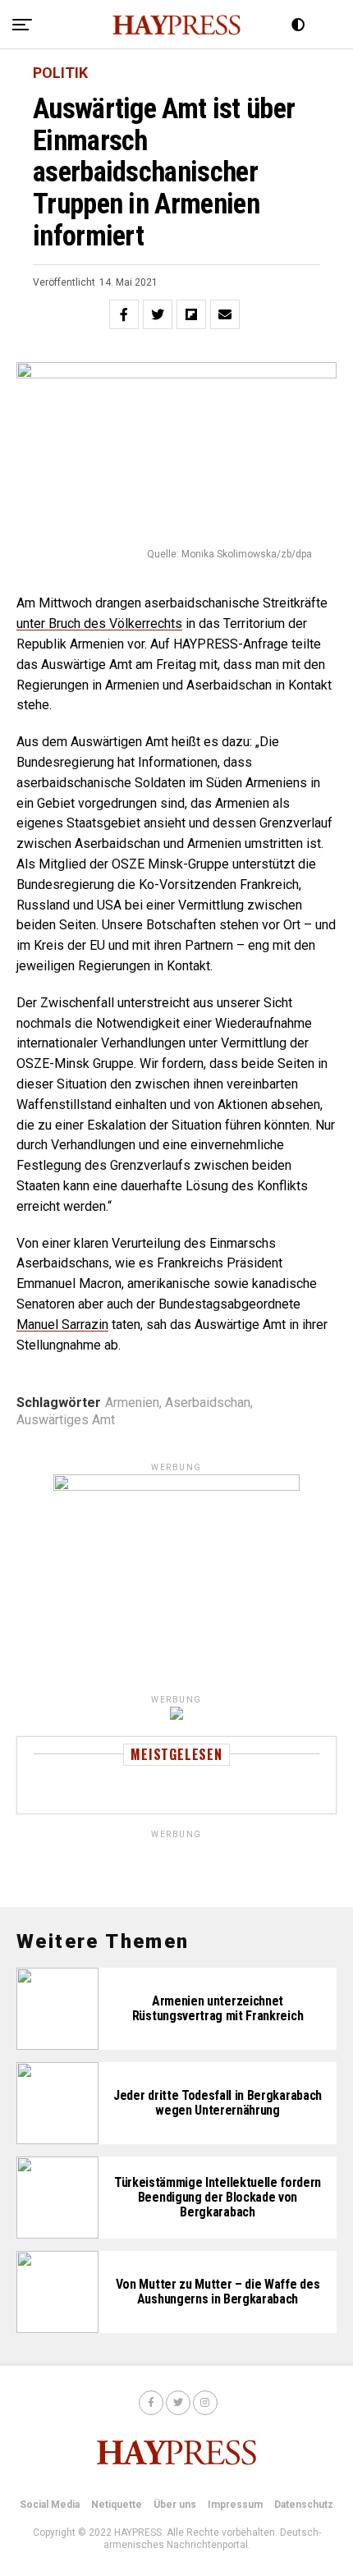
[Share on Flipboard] (191, 314)
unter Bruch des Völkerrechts (99, 623)
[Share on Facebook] (124, 314)
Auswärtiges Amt (66, 1420)
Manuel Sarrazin (62, 1325)
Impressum (235, 2505)
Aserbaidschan (208, 1403)
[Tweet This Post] (158, 314)
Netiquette (117, 2505)
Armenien (132, 1403)
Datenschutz (304, 2505)
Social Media (50, 2505)
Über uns (175, 2505)
